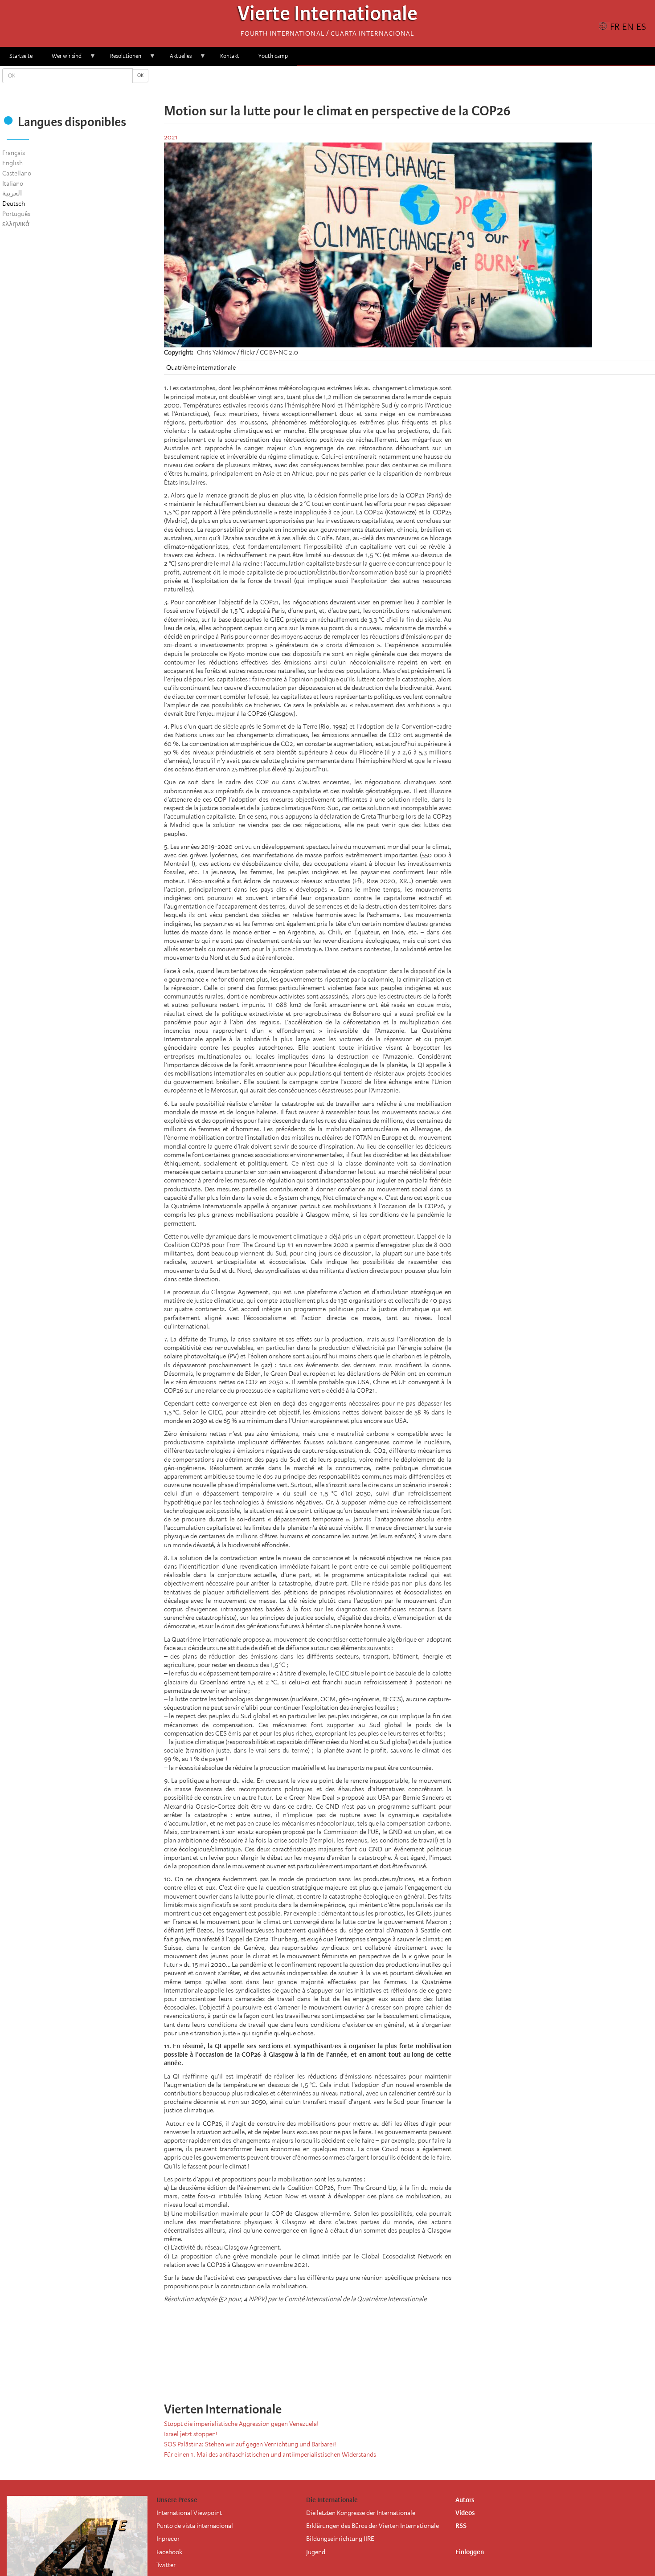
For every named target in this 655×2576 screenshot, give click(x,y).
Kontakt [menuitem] (230, 56)
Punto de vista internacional (195, 2526)
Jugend (316, 2552)
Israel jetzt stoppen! (191, 2434)
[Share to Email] (422, 85)
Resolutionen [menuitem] (121, 59)
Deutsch (14, 204)
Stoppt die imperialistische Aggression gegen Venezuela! (241, 2424)
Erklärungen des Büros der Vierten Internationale (373, 2526)
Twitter (166, 2565)
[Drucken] (441, 2374)
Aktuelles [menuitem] (176, 59)
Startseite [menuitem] (21, 56)
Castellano (17, 173)
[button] (434, 85)
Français (14, 153)
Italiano (13, 183)
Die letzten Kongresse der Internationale (361, 2513)
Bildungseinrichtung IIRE (340, 2539)
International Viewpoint (189, 2513)
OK (140, 75)
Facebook (169, 2552)
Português (16, 214)
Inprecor (168, 2539)
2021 (171, 137)
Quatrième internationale (201, 367)
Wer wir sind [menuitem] (62, 59)
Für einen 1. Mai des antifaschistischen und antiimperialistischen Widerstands (270, 2454)
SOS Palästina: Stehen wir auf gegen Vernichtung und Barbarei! (250, 2444)
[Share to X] (397, 85)
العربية (12, 193)
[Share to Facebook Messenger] (409, 85)
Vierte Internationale (327, 16)
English (12, 163)
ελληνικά (16, 224)
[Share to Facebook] (385, 85)
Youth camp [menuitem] (273, 56)
